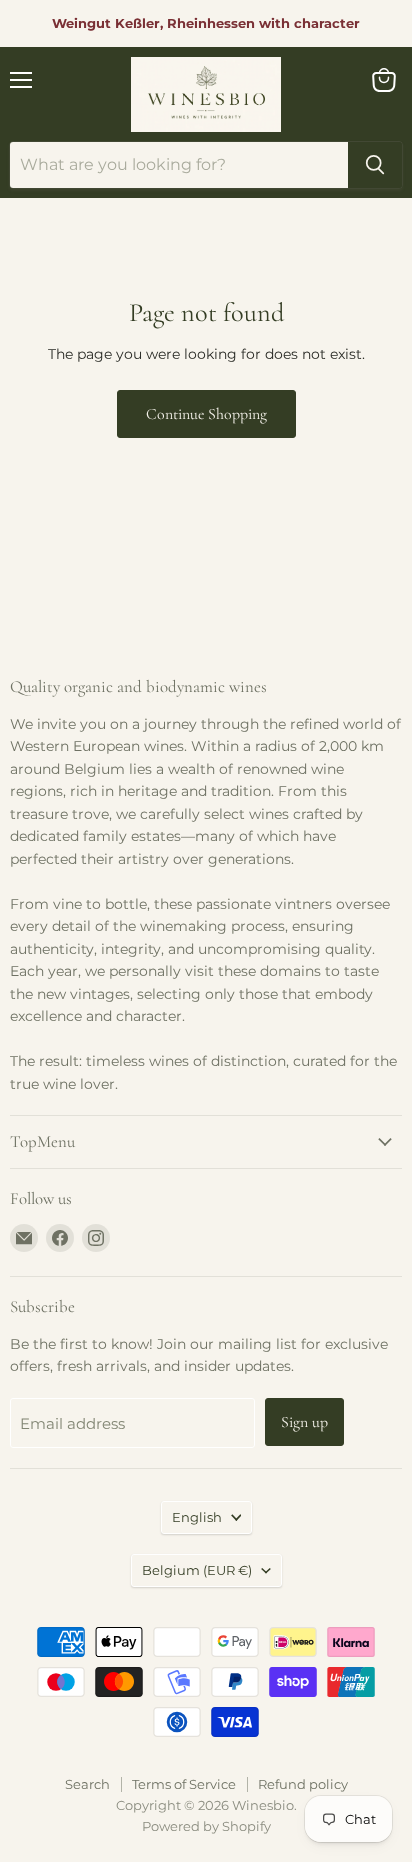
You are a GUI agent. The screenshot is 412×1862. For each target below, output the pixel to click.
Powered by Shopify (206, 1826)
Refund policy (303, 1784)
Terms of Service (184, 1784)
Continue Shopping (206, 414)
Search (87, 1784)
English (197, 1517)
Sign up (304, 1422)
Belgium (197, 1570)
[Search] (375, 165)
